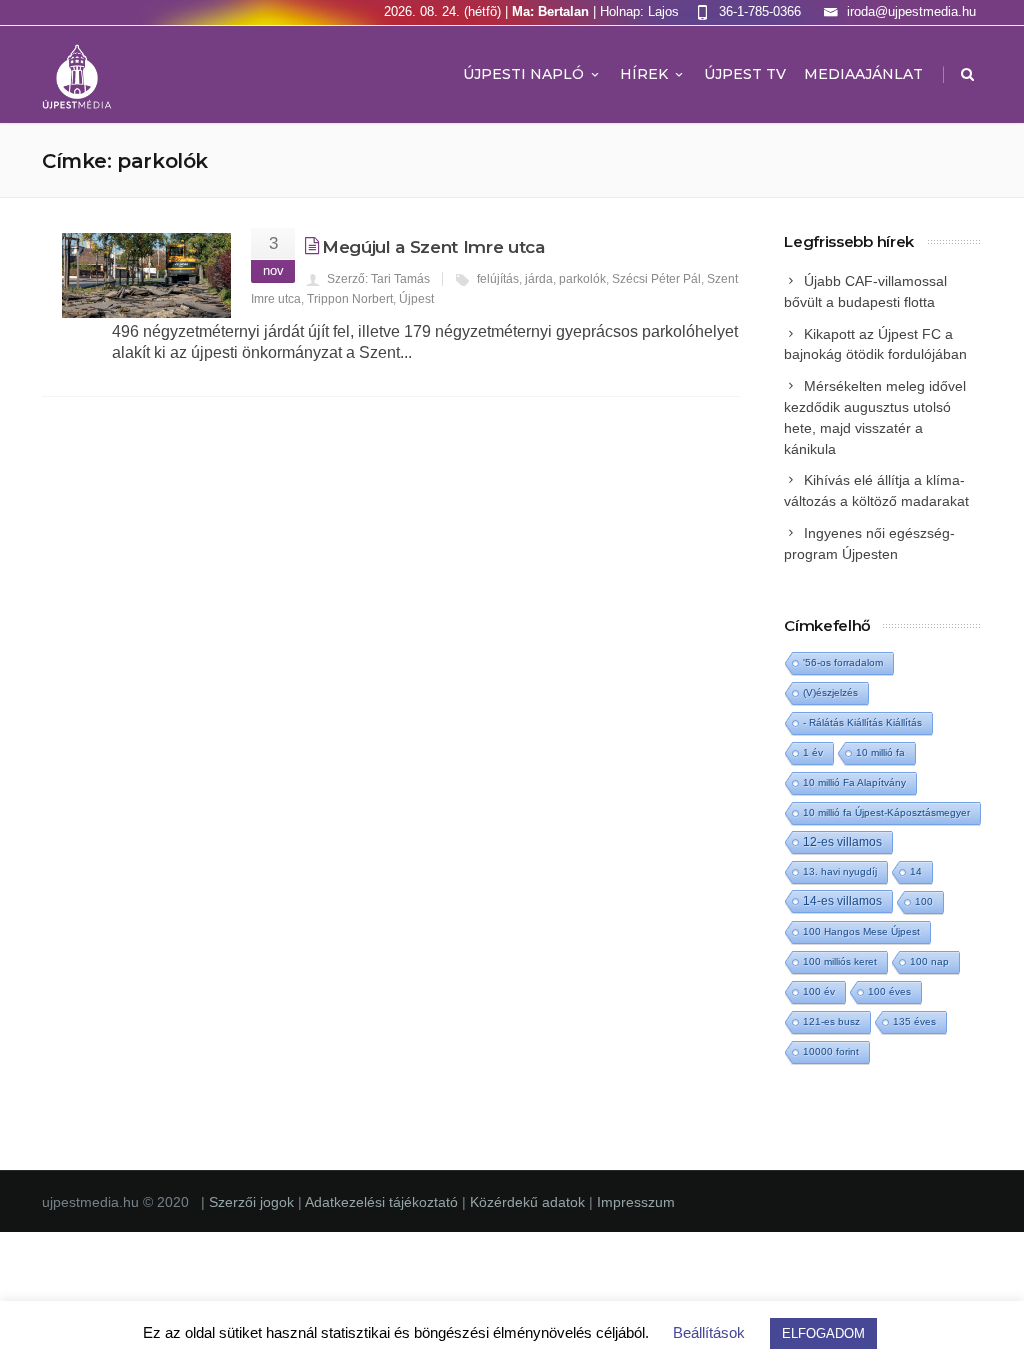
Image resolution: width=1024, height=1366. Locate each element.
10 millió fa (880, 752)
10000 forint (831, 1051)
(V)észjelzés (830, 692)
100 (924, 901)
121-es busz (831, 1021)
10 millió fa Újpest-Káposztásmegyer (886, 812)
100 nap (929, 961)
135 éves (914, 1021)
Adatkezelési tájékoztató (383, 1202)
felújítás (498, 279)
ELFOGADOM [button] (823, 1333)
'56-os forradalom (843, 662)
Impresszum (636, 1202)
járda (539, 279)
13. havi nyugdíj (840, 871)
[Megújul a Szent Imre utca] (146, 275)
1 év (813, 752)
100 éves (889, 991)
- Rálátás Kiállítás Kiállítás (862, 722)
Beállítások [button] (709, 1332)
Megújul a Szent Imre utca (433, 247)
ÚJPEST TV (745, 74)
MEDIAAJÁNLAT (863, 74)
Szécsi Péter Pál (656, 279)
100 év (819, 991)
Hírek (644, 74)
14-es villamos (842, 901)
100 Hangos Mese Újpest (861, 931)
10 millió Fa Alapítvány (854, 782)
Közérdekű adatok (527, 1202)
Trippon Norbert (350, 299)
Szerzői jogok (253, 1202)
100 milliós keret (840, 961)
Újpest (416, 299)
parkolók (582, 279)
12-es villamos (842, 841)
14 (916, 871)
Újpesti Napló (523, 74)
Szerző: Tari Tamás (378, 279)
